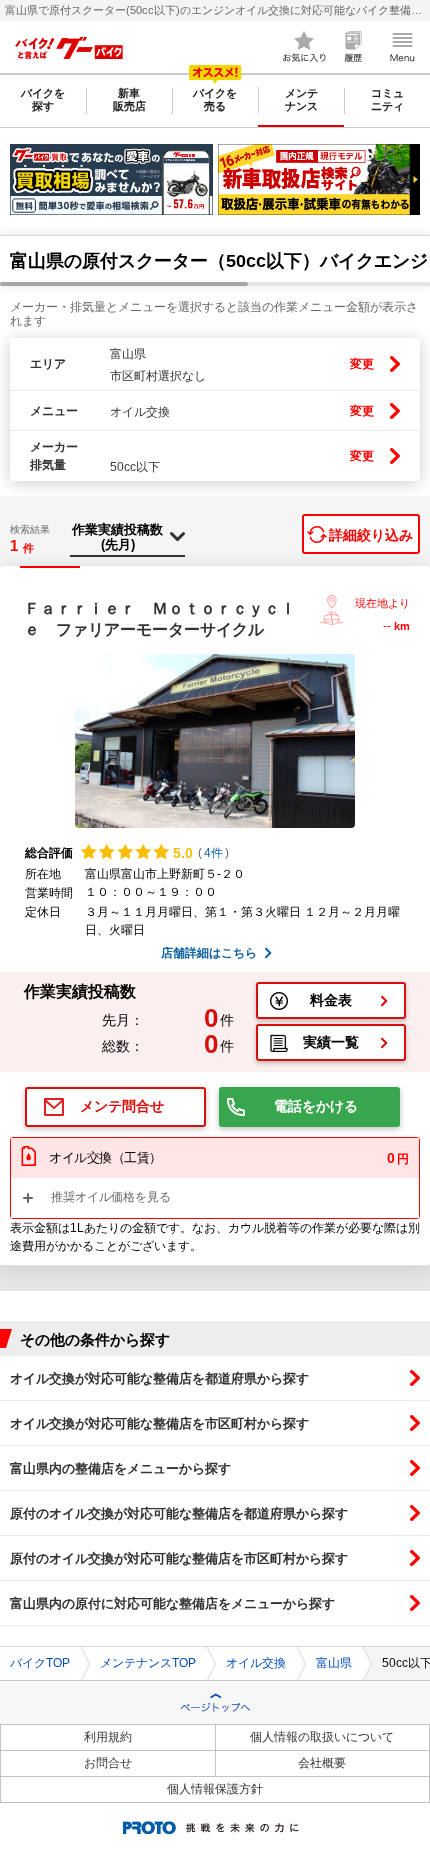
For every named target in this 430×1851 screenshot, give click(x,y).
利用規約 (108, 1737)
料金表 (331, 1000)
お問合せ (108, 1763)
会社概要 (322, 1763)
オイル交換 (256, 1663)
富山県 (334, 1663)
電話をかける (316, 1106)
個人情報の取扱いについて (322, 1737)
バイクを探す (43, 99)
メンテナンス (301, 99)
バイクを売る (215, 99)
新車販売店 (129, 99)
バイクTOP (40, 1663)
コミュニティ (387, 99)
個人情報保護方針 (215, 1789)
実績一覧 (331, 1042)
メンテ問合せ (122, 1106)
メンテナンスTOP (148, 1663)
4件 (213, 853)
